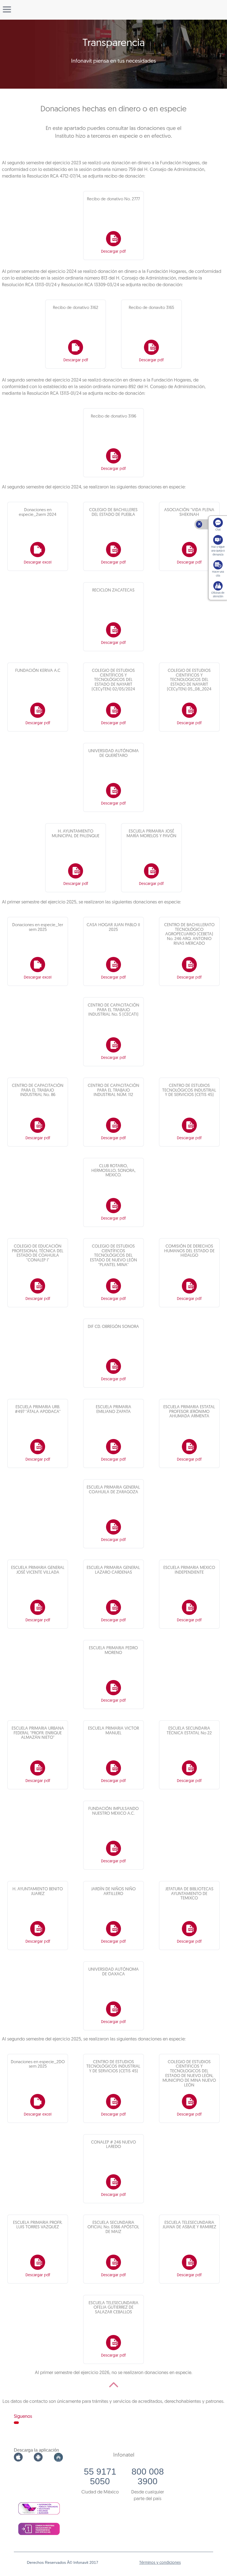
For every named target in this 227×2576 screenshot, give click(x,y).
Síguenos (23, 2417)
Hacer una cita (218, 574)
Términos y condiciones (160, 2563)
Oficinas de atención (218, 595)
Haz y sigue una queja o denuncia (218, 551)
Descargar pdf (113, 252)
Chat (218, 530)
